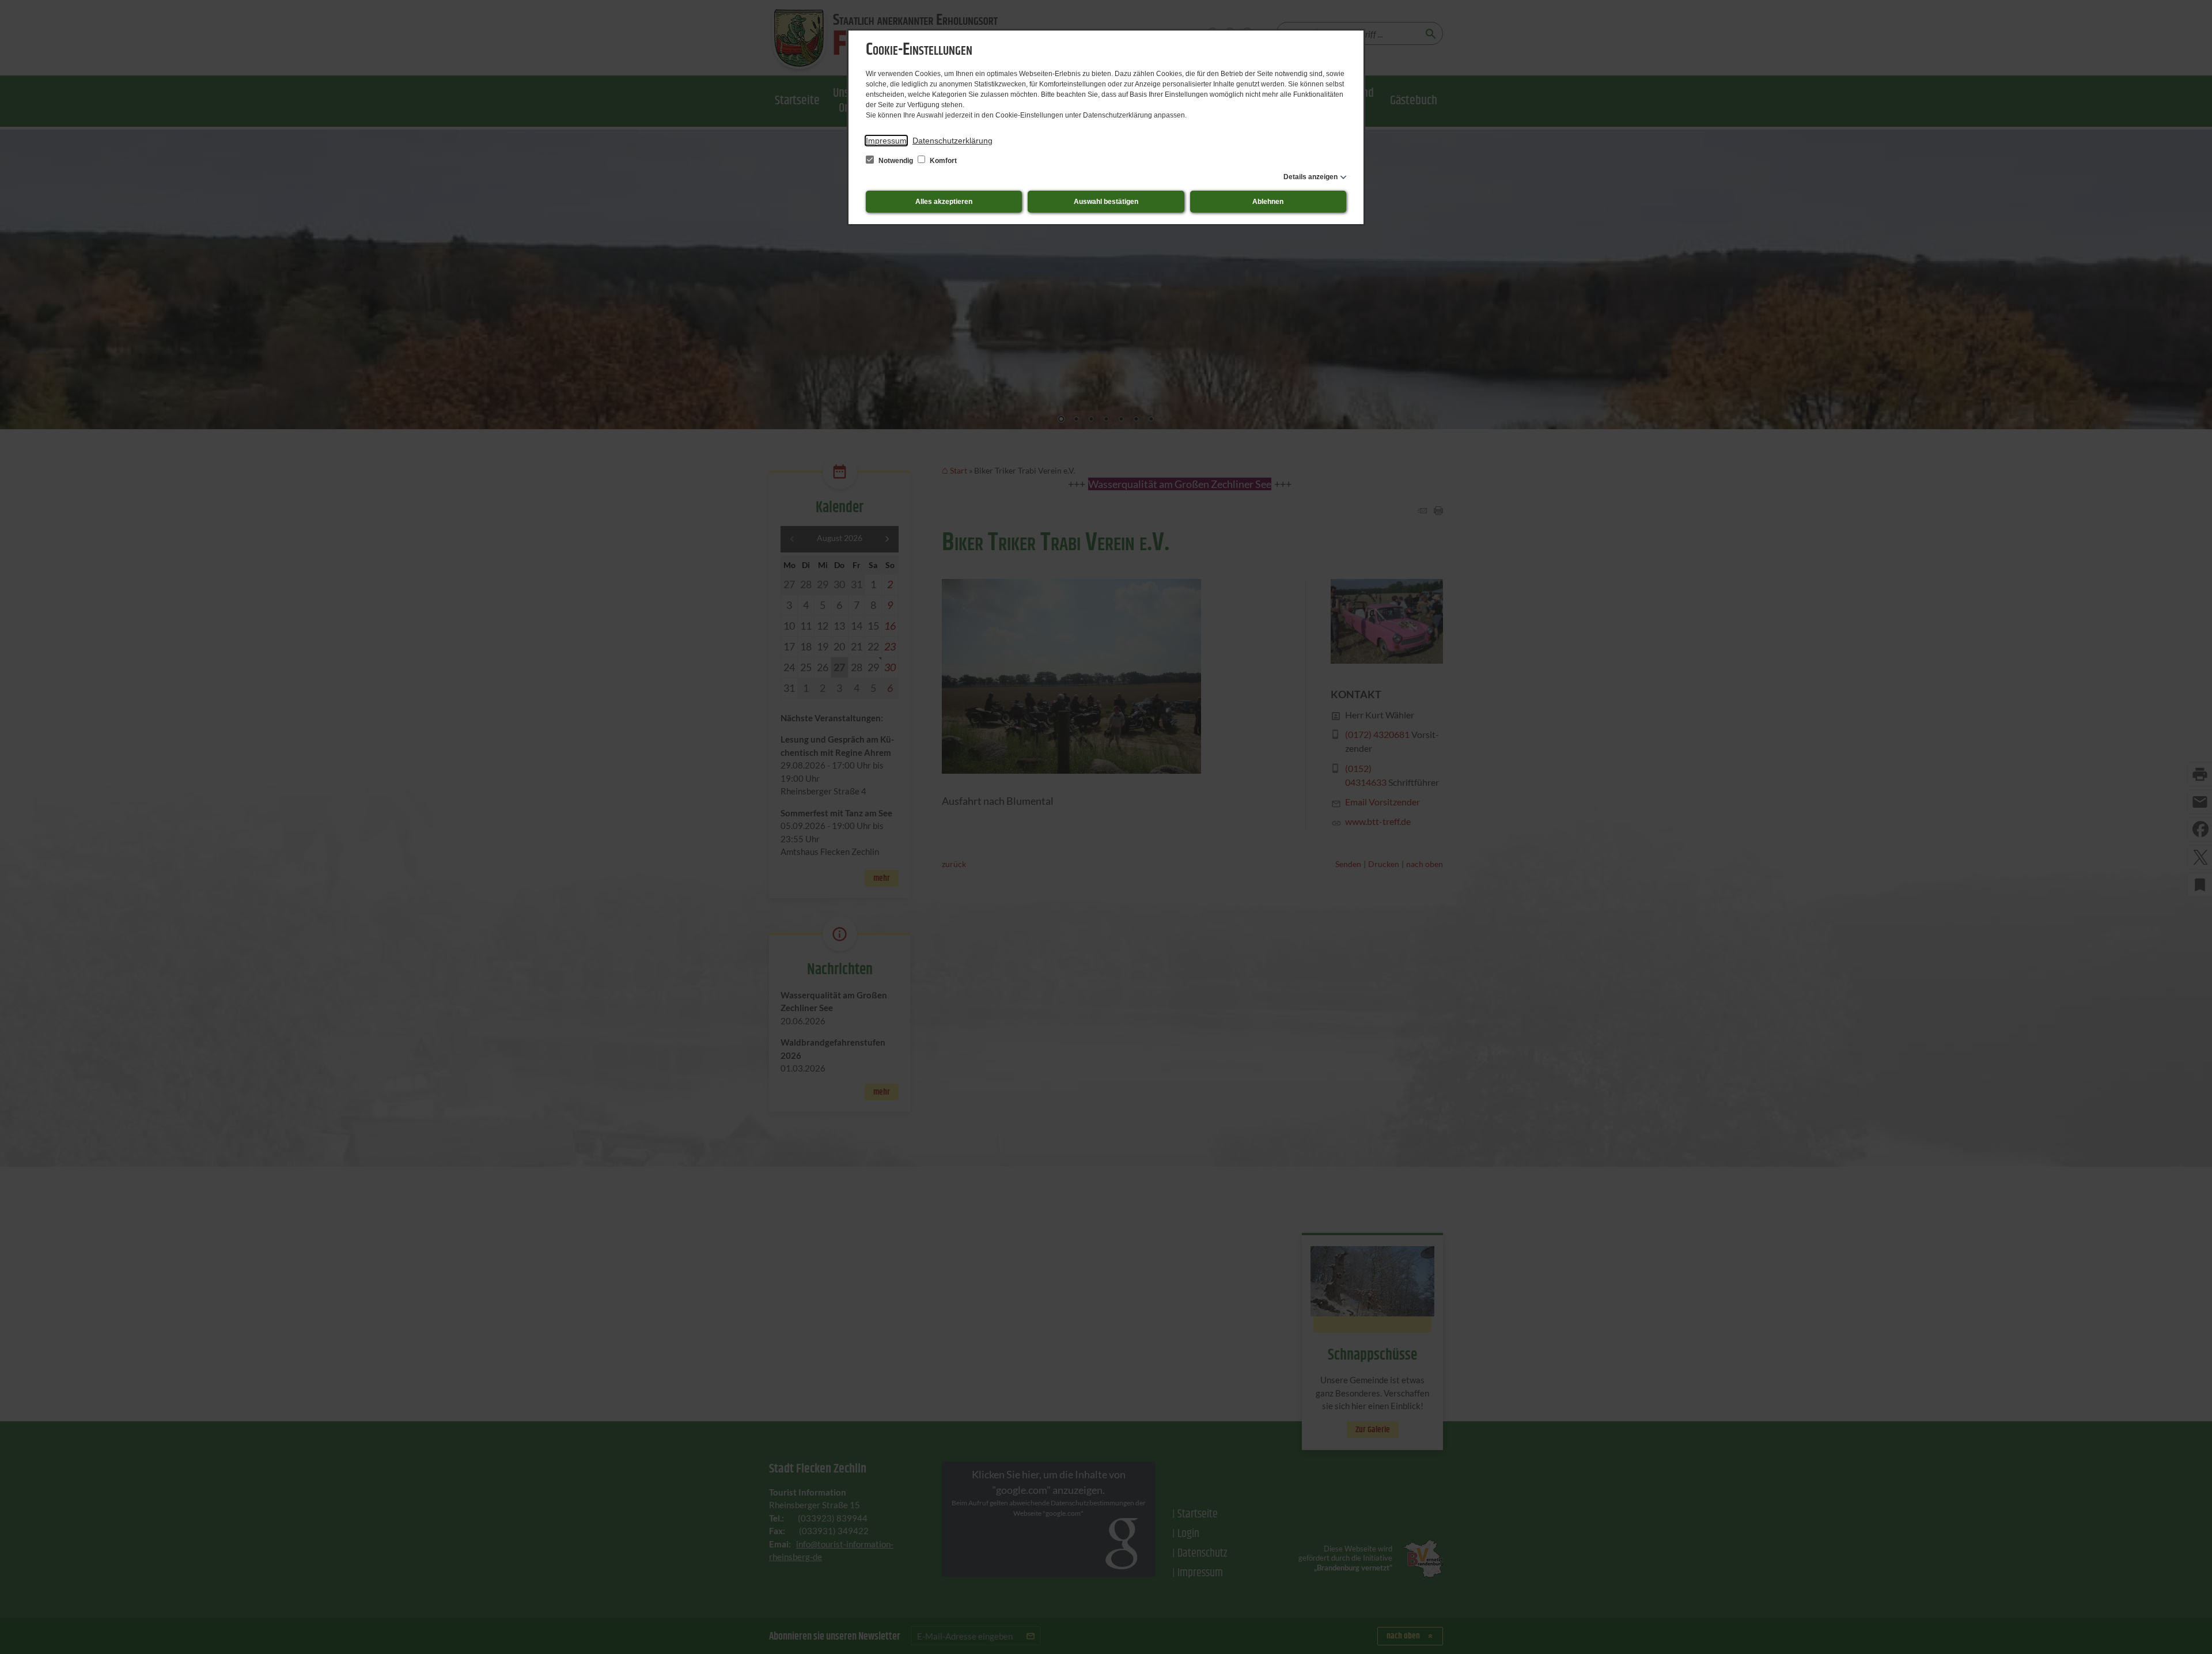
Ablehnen (1268, 202)
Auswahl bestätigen (1106, 202)
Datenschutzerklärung (952, 141)
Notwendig (896, 161)
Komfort (942, 161)
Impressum (886, 141)
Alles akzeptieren (944, 202)
